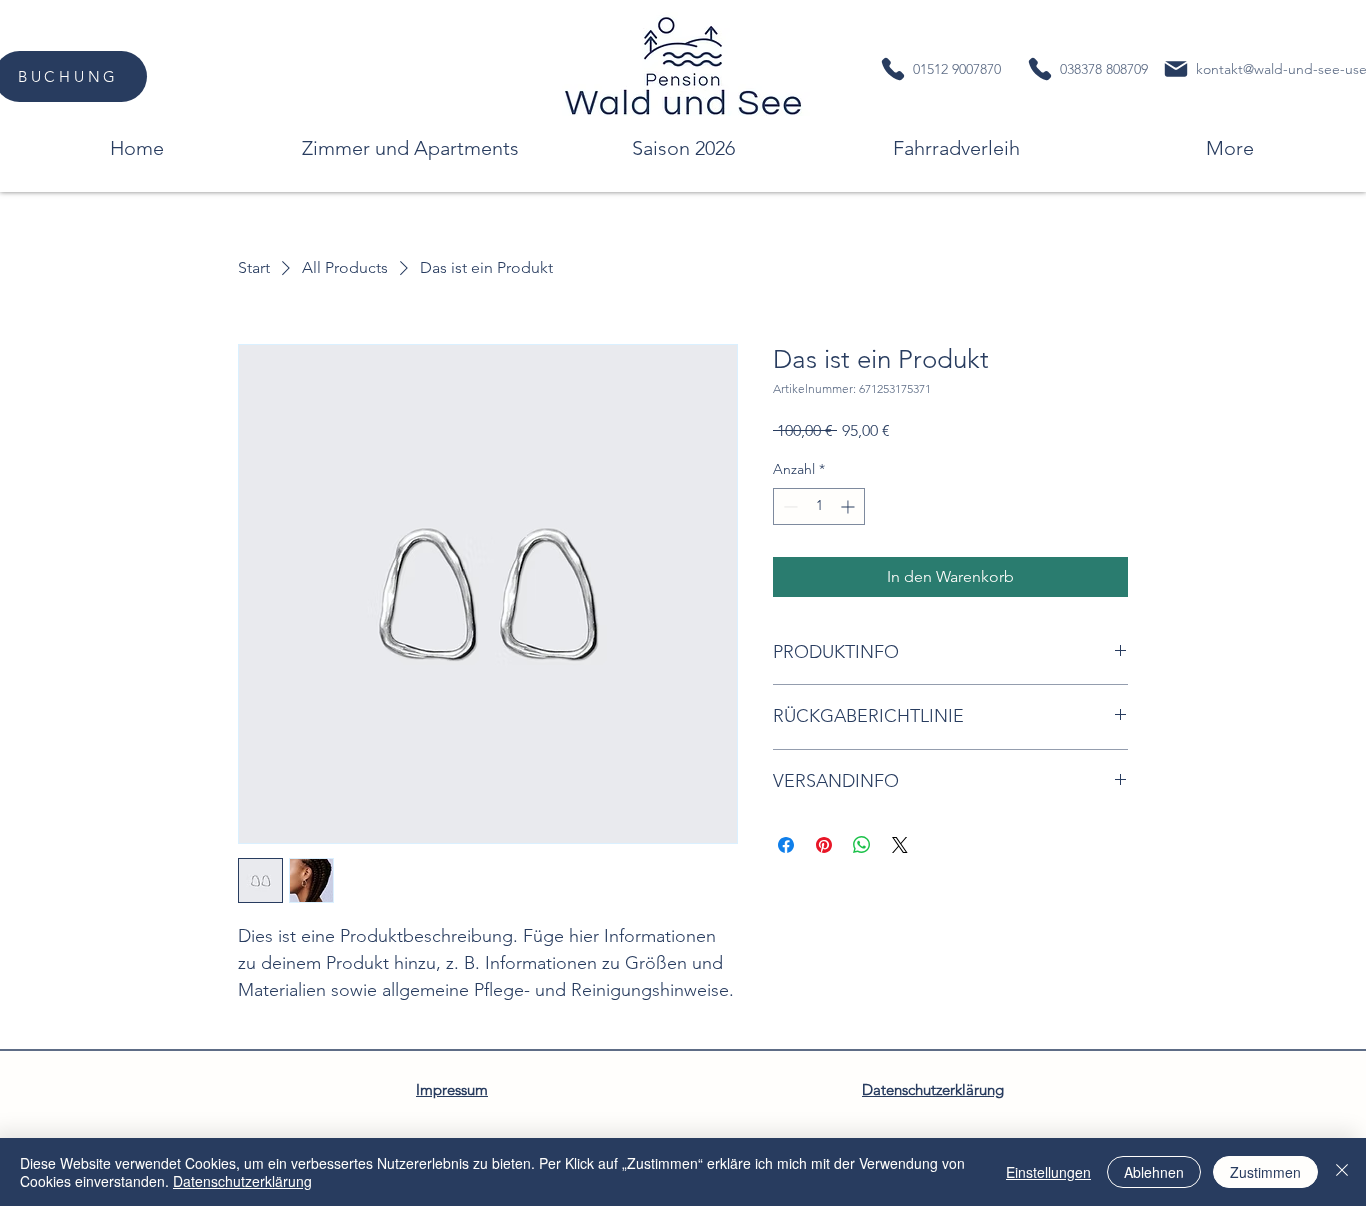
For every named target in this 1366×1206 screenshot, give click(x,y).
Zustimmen (1265, 1172)
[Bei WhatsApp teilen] (862, 845)
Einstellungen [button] (1048, 1172)
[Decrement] (788, 506)
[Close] (1342, 1172)
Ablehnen (1154, 1172)
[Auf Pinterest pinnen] (824, 845)
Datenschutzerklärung (242, 1181)
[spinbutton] (819, 506)
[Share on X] (900, 845)
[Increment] (849, 506)
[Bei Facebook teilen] (786, 845)
